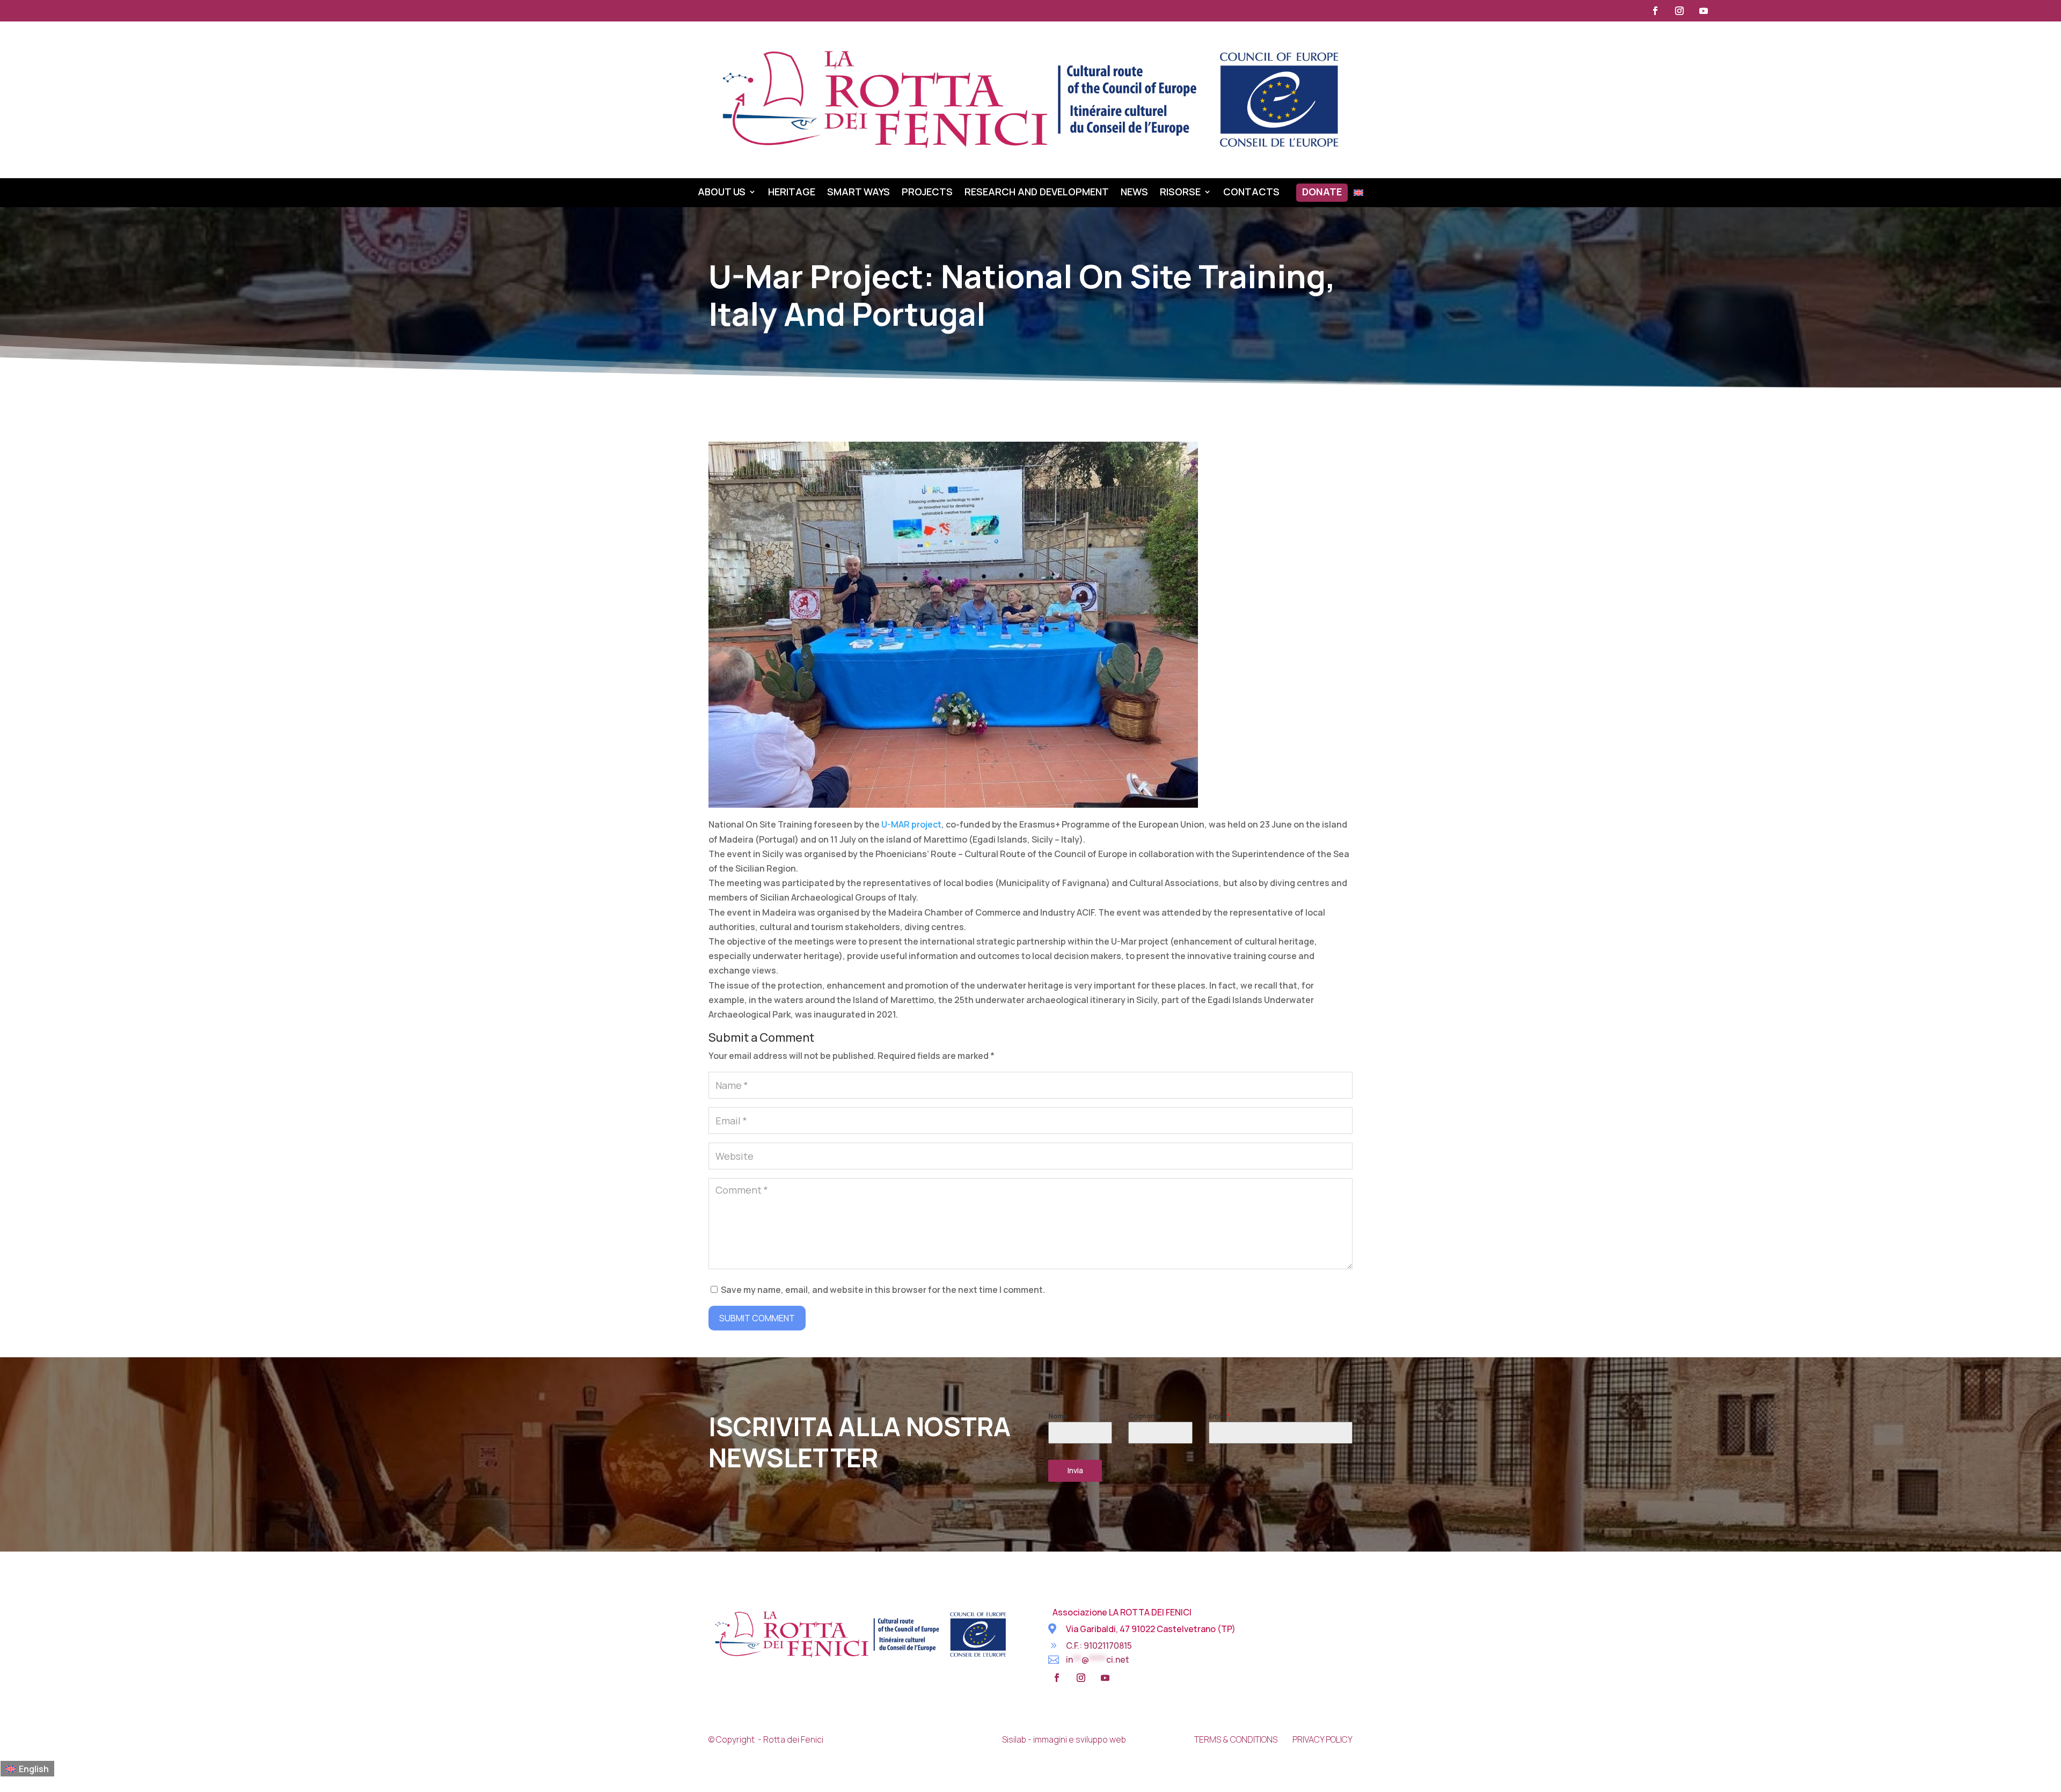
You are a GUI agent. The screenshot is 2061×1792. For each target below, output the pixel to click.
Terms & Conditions (1236, 1739)
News (1134, 193)
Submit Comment (757, 1318)
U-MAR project (911, 824)
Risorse (1180, 193)
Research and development (1037, 193)
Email (1219, 1416)
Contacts (1251, 193)
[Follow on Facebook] (1655, 11)
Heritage (792, 193)
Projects (927, 193)
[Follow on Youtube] (1704, 11)
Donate (1322, 193)
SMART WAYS (858, 193)
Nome (1058, 1416)
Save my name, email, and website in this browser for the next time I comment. (883, 1290)
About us (722, 193)
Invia (1075, 1470)
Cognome (1145, 1416)
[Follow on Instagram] (1679, 11)
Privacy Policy (1322, 1739)
